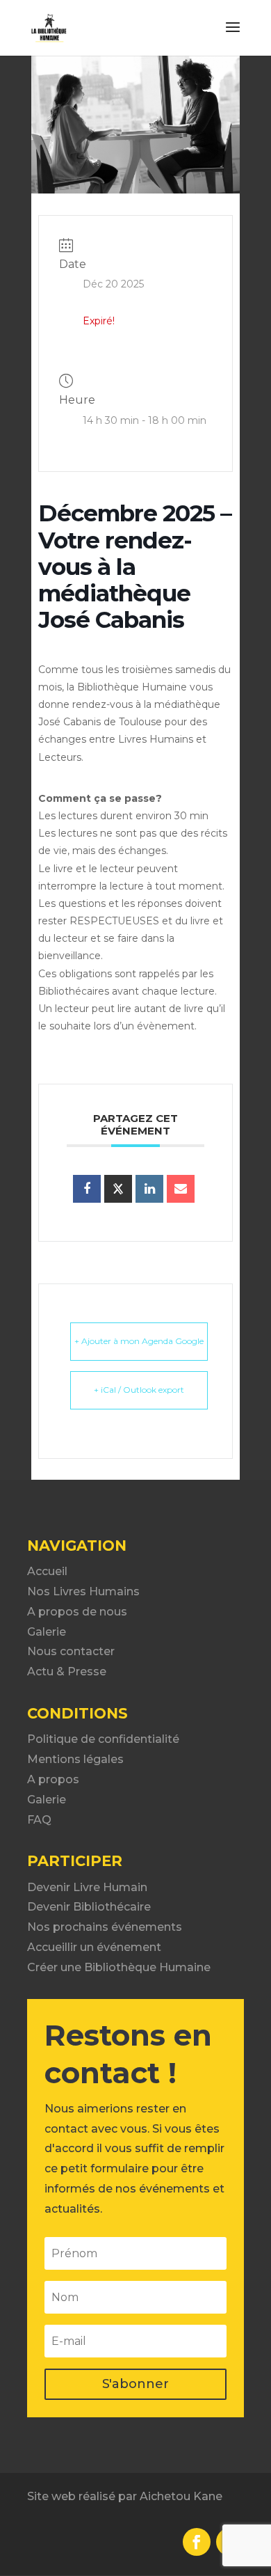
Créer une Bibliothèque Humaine (119, 1967)
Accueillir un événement (94, 1947)
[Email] (181, 1189)
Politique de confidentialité (103, 1739)
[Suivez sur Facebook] (197, 2542)
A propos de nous (77, 1612)
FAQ (39, 1820)
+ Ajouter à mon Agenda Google (139, 1341)
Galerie (47, 1632)
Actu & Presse (67, 1672)
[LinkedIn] (149, 1189)
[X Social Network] (118, 1189)
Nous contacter (71, 1651)
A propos (53, 1779)
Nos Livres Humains (83, 1591)
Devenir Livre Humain (87, 1887)
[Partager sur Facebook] (87, 1189)
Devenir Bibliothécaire (89, 1907)
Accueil (47, 1571)
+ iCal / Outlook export (139, 1390)
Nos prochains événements (105, 1927)
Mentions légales (75, 1759)
